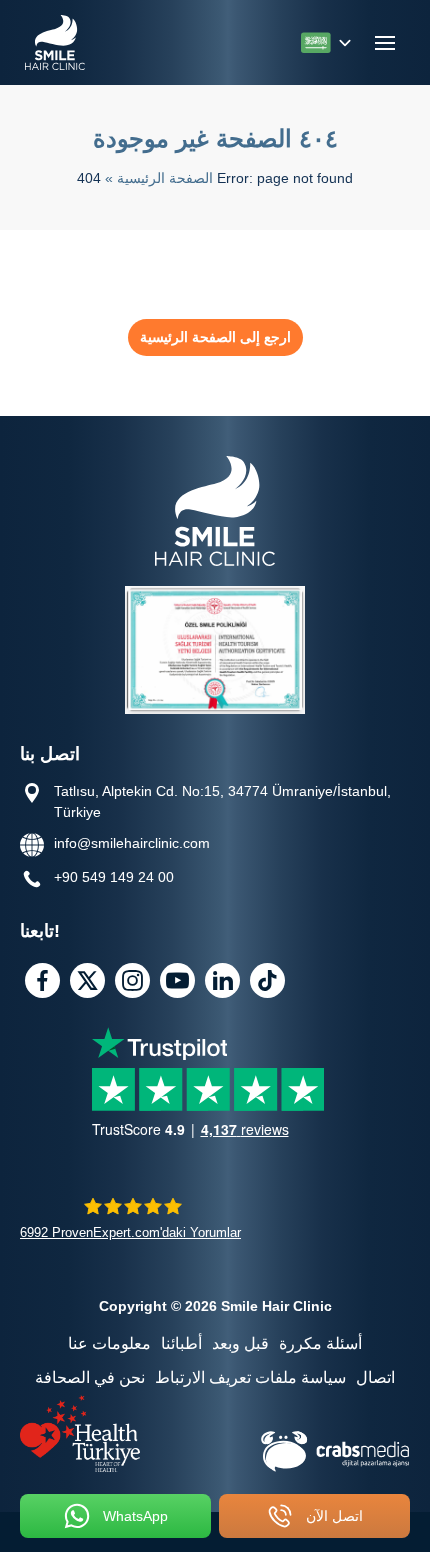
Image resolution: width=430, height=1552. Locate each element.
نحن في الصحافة (90, 1377)
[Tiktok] (267, 980)
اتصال (375, 1377)
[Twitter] (87, 980)
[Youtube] (177, 980)
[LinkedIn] (222, 980)
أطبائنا (181, 1343)
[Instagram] (132, 980)
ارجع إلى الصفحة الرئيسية (215, 337)
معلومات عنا (109, 1343)
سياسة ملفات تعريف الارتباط (250, 1377)
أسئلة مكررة (320, 1343)
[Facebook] (42, 980)
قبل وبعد (240, 1343)
